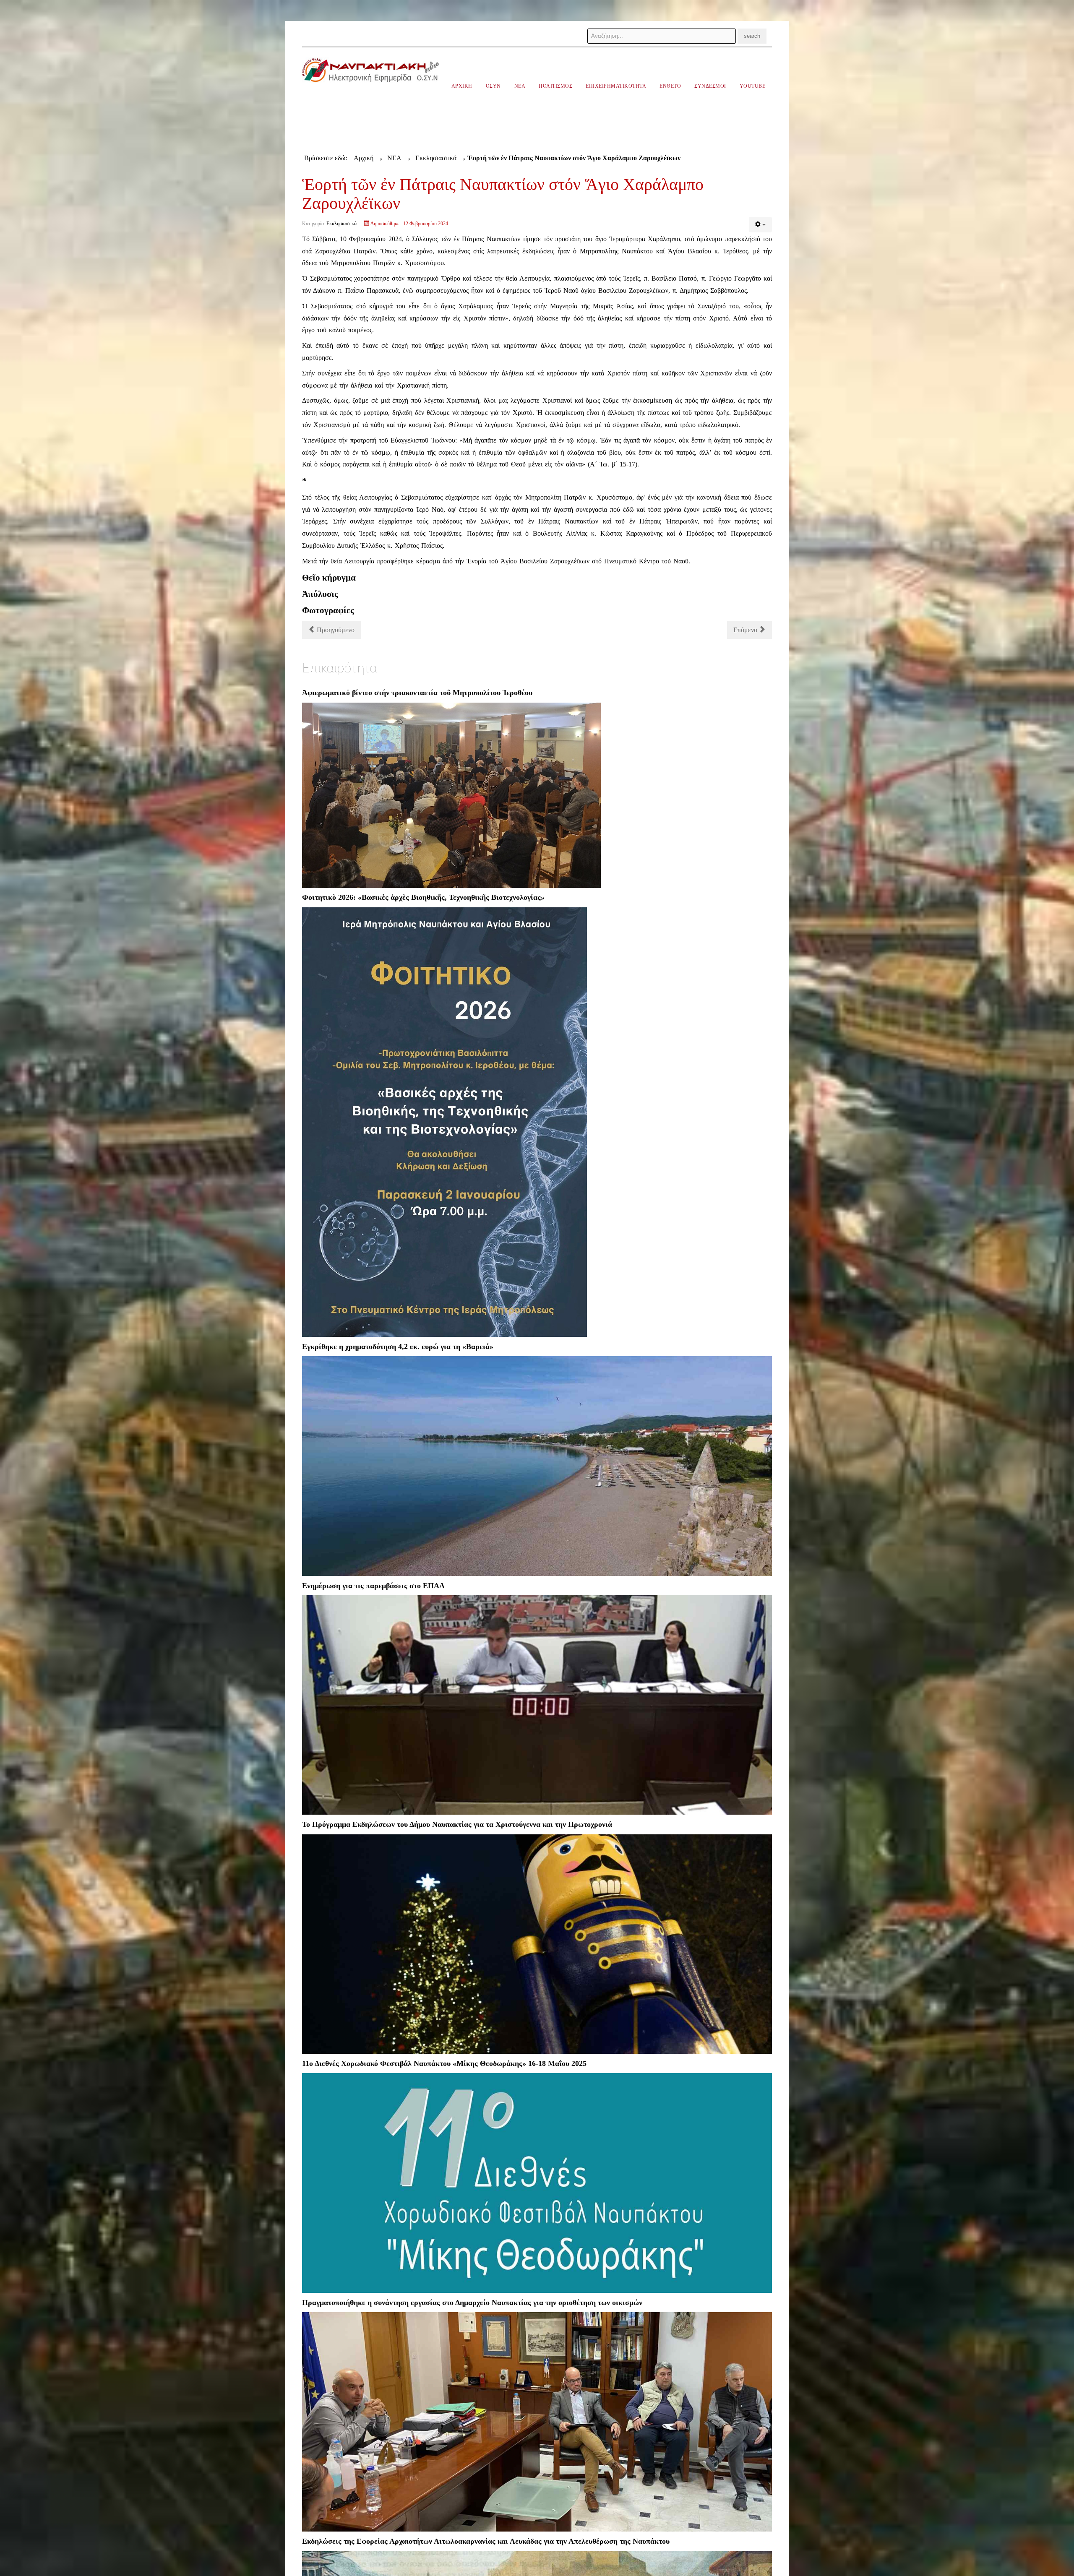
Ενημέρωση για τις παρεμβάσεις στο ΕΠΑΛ (373, 1586)
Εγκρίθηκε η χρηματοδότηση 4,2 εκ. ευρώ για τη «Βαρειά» (398, 1347)
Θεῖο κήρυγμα (329, 577)
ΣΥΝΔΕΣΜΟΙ (710, 86)
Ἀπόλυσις (320, 594)
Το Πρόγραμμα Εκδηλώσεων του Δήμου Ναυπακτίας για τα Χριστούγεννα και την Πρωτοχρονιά (457, 1824)
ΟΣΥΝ (493, 86)
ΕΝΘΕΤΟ (670, 86)
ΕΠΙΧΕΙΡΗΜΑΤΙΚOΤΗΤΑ (616, 86)
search (752, 36)
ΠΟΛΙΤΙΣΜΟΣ (555, 86)
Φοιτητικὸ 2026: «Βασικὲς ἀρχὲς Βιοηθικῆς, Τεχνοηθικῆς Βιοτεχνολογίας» (423, 897)
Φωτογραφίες (328, 610)
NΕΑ (520, 86)
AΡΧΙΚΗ (462, 86)
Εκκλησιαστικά (341, 224)
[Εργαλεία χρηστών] (760, 225)
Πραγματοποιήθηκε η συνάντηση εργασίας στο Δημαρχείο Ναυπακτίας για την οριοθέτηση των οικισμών (472, 2303)
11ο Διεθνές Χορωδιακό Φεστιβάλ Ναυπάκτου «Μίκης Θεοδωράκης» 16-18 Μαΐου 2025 (444, 2063)
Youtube (753, 86)
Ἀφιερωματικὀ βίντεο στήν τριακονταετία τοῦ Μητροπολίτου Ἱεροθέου (417, 693)
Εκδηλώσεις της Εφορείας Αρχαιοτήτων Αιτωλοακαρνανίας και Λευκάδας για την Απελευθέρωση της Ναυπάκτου (486, 2541)
